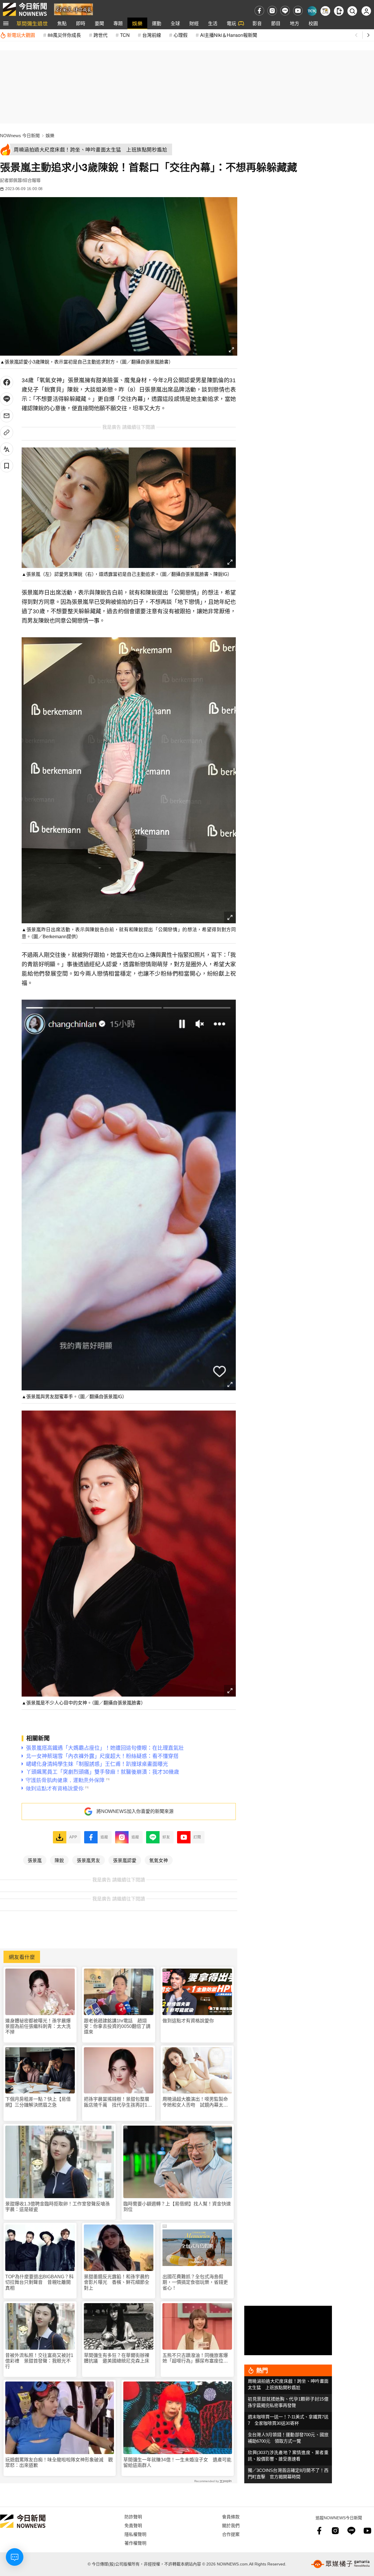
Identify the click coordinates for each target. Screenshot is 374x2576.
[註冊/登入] (366, 11)
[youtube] (298, 11)
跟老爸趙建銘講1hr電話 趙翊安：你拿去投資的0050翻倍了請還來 (117, 2026)
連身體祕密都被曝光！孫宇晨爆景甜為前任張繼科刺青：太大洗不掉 (38, 2026)
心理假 (181, 35)
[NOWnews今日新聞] (25, 9)
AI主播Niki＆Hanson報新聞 (229, 35)
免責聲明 (133, 2525)
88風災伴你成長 (64, 35)
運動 (157, 23)
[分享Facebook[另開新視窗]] (7, 382)
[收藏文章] (7, 466)
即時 (81, 23)
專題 (118, 23)
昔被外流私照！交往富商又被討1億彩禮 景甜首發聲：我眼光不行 (39, 2361)
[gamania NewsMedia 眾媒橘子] (340, 2564)
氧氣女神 (159, 1860)
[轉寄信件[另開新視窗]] (7, 416)
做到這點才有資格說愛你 (188, 2021)
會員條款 (231, 2516)
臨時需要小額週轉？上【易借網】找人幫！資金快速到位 (177, 2207)
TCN (125, 35)
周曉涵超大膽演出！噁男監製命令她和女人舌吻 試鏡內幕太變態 (195, 2102)
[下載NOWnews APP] (339, 11)
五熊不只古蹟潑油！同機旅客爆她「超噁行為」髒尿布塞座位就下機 (195, 2358)
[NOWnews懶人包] (325, 11)
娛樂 (137, 23)
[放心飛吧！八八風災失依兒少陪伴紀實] (73, 9)
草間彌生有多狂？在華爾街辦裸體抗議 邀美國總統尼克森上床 (117, 2358)
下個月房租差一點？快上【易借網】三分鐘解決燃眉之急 (38, 2102)
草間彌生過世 (32, 23)
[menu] (6, 23)
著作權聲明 (135, 2543)
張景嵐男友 (89, 1860)
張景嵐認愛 (125, 1860)
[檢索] (352, 11)
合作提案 (231, 2534)
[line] (285, 11)
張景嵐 (35, 1860)
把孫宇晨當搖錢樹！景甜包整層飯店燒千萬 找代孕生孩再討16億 (117, 2102)
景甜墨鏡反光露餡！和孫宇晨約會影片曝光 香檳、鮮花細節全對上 (117, 2282)
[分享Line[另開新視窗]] (7, 399)
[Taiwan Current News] (312, 11)
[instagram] (272, 11)
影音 (257, 23)
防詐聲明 (133, 2516)
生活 (213, 23)
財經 (194, 23)
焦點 (62, 23)
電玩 (231, 23)
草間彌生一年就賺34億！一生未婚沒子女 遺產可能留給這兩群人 (177, 2463)
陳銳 (59, 1860)
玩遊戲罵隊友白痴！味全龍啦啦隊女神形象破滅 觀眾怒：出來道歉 (59, 2463)
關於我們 (231, 2525)
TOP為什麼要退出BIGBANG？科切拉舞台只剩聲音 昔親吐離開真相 (39, 2282)
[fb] (259, 11)
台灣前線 (152, 35)
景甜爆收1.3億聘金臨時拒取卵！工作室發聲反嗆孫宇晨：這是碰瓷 (58, 2207)
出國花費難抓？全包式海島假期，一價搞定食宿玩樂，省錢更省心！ (195, 2282)
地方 (295, 23)
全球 (175, 23)
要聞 (99, 23)
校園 (313, 23)
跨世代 (101, 35)
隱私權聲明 (135, 2534)
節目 (276, 23)
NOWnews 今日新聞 (20, 136)
